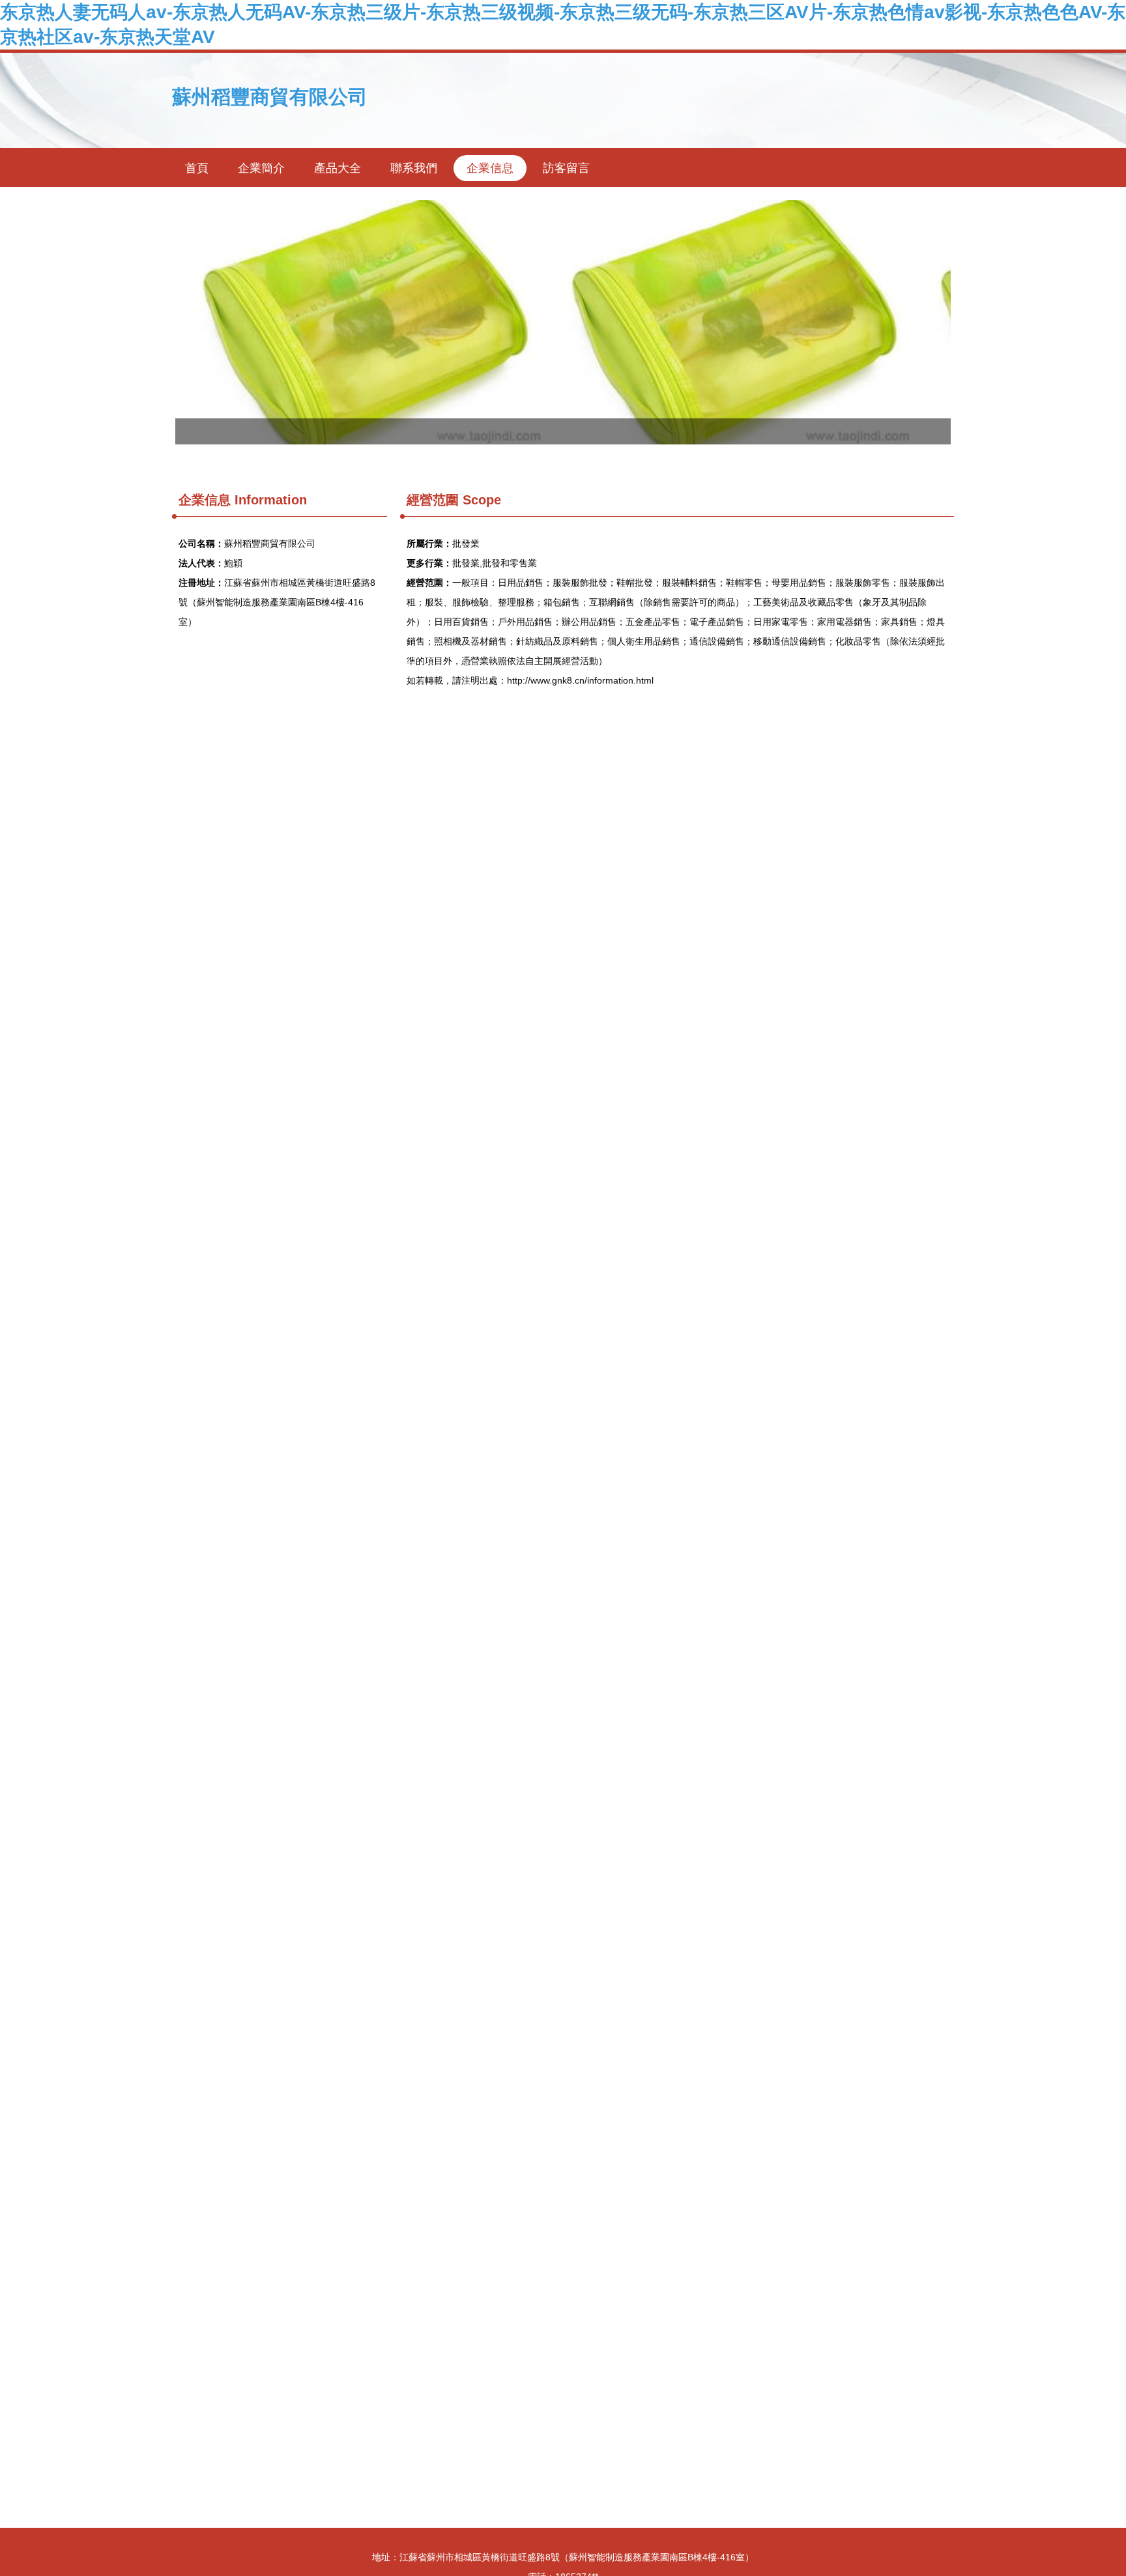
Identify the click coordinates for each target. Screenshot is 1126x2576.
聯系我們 (414, 168)
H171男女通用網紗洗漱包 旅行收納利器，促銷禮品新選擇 (563, 322)
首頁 (197, 168)
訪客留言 (566, 168)
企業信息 (490, 168)
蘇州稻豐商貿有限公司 (270, 97)
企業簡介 (261, 168)
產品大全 (338, 168)
